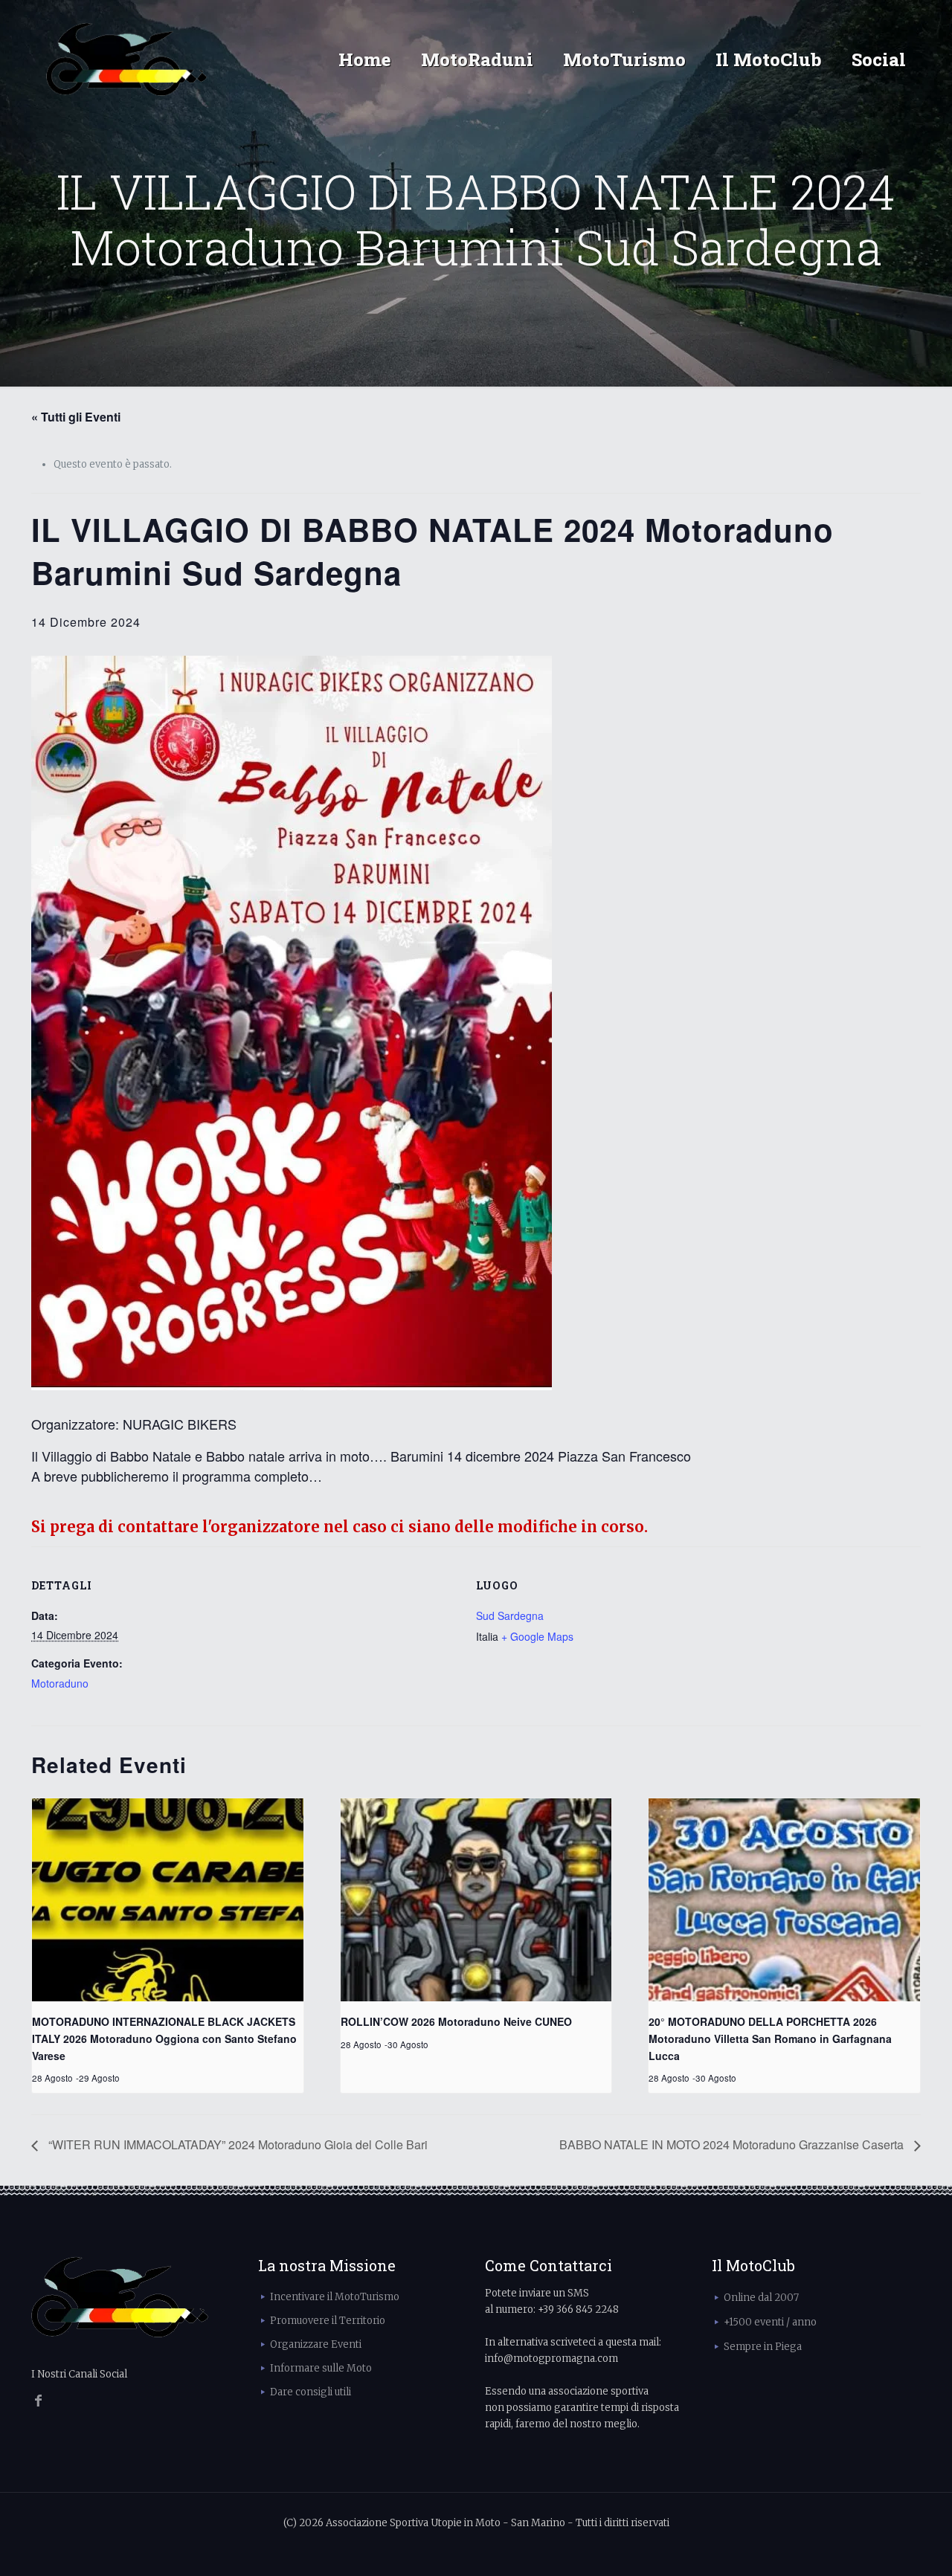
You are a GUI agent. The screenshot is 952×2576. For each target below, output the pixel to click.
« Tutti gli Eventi (76, 417)
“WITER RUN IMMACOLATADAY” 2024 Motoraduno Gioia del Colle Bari (237, 2144)
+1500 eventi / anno (770, 2322)
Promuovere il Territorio (328, 2321)
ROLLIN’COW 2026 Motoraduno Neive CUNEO (456, 2021)
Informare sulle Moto (321, 2368)
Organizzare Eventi (316, 2344)
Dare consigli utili (311, 2392)
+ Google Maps (537, 1636)
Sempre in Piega (763, 2347)
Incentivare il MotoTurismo (335, 2297)
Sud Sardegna (510, 1615)
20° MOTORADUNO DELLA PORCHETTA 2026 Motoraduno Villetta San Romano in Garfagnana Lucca (770, 2038)
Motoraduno (60, 1683)
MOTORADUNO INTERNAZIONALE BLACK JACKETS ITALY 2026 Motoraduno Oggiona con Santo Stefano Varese (164, 2038)
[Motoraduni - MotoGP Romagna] (127, 59)
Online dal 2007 (761, 2298)
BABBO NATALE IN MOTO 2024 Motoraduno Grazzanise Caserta (733, 2144)
